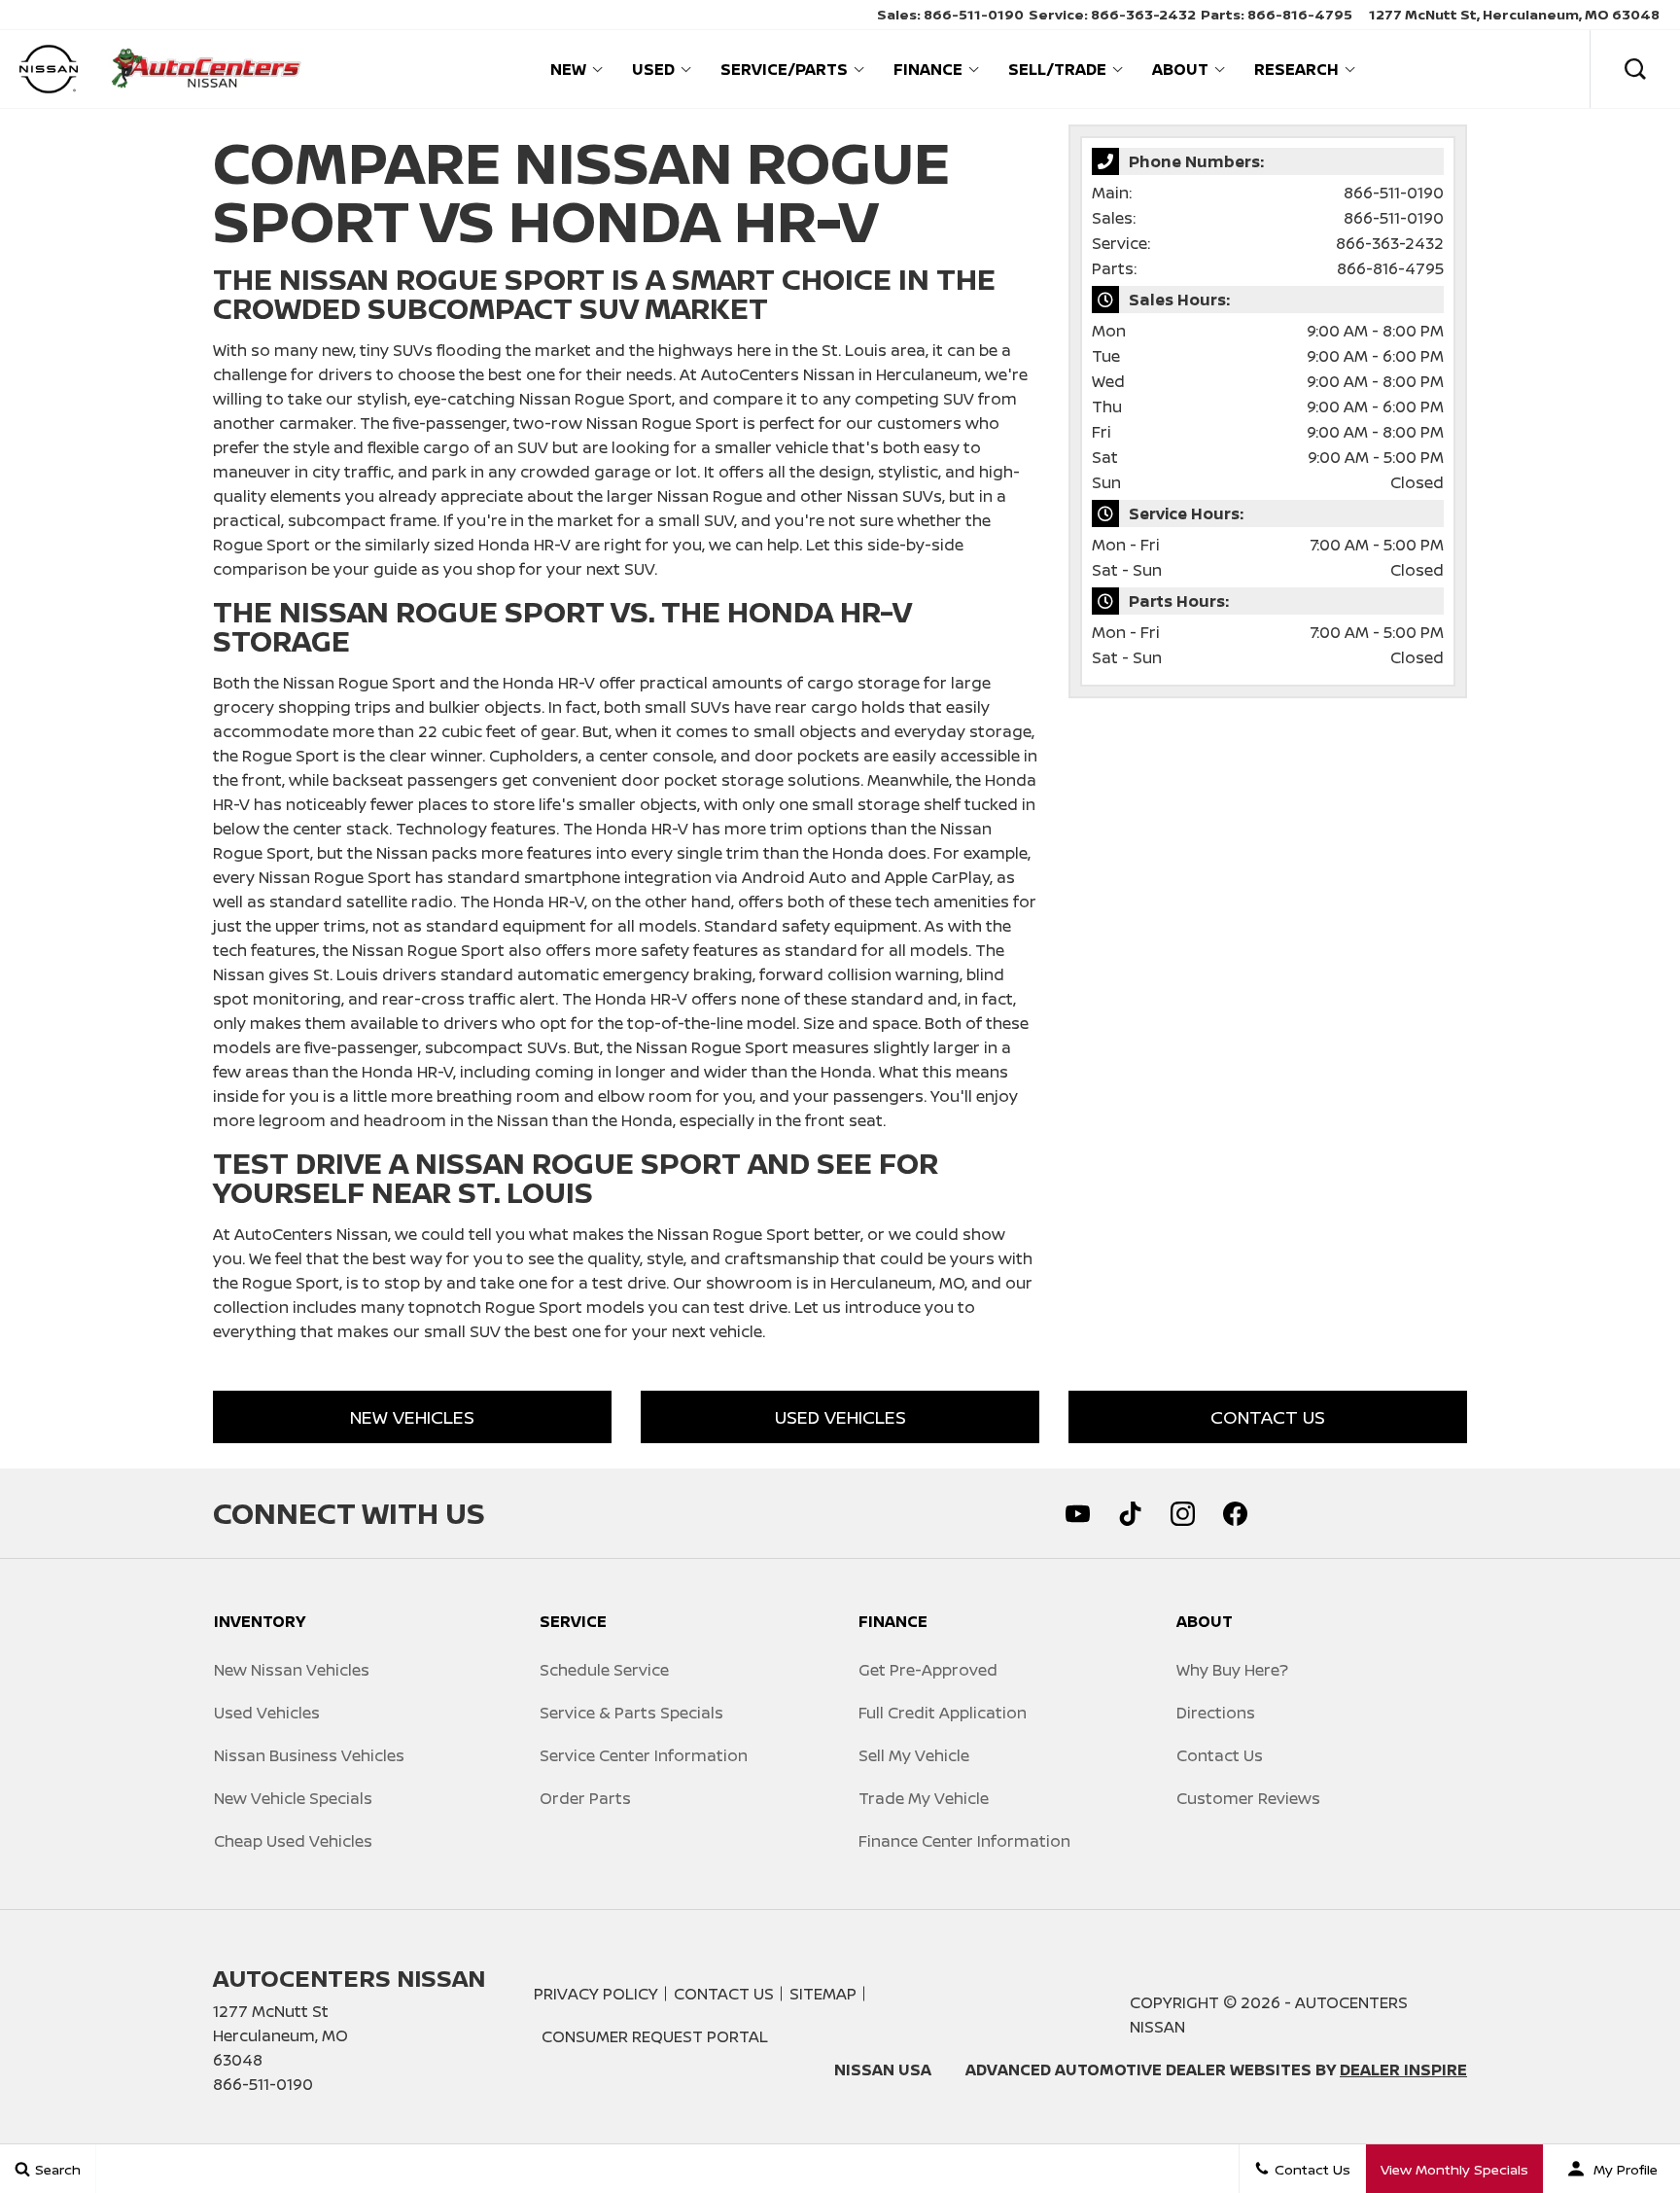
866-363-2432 (1390, 243)
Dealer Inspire (1403, 2069)
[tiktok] (1130, 1513)
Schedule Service (604, 1670)
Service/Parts (784, 69)
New (568, 69)
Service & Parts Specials (631, 1713)
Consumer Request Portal (655, 2036)
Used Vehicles (267, 1713)
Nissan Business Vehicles (309, 1755)
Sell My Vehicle (914, 1755)
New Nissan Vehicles (292, 1670)
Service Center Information (644, 1755)
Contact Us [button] (1268, 1417)
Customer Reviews (1248, 1798)
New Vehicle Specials (293, 1798)
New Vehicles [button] (412, 1417)
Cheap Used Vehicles (293, 1841)
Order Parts (585, 1798)
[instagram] (1182, 1513)
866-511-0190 (1394, 193)
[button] (1635, 69)
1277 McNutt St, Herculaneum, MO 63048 (1514, 14)
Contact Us (1220, 1755)
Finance (928, 69)
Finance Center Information (964, 1841)
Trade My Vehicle (924, 1798)
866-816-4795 (1390, 268)
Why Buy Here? (1232, 1670)
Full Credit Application (943, 1713)
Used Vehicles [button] (840, 1417)
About (1180, 69)
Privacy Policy (596, 1994)
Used (653, 69)
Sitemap (823, 1994)
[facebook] (1235, 1513)
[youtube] (1077, 1513)
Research (1296, 69)
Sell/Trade (1057, 69)
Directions (1216, 1713)
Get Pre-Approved (928, 1670)
